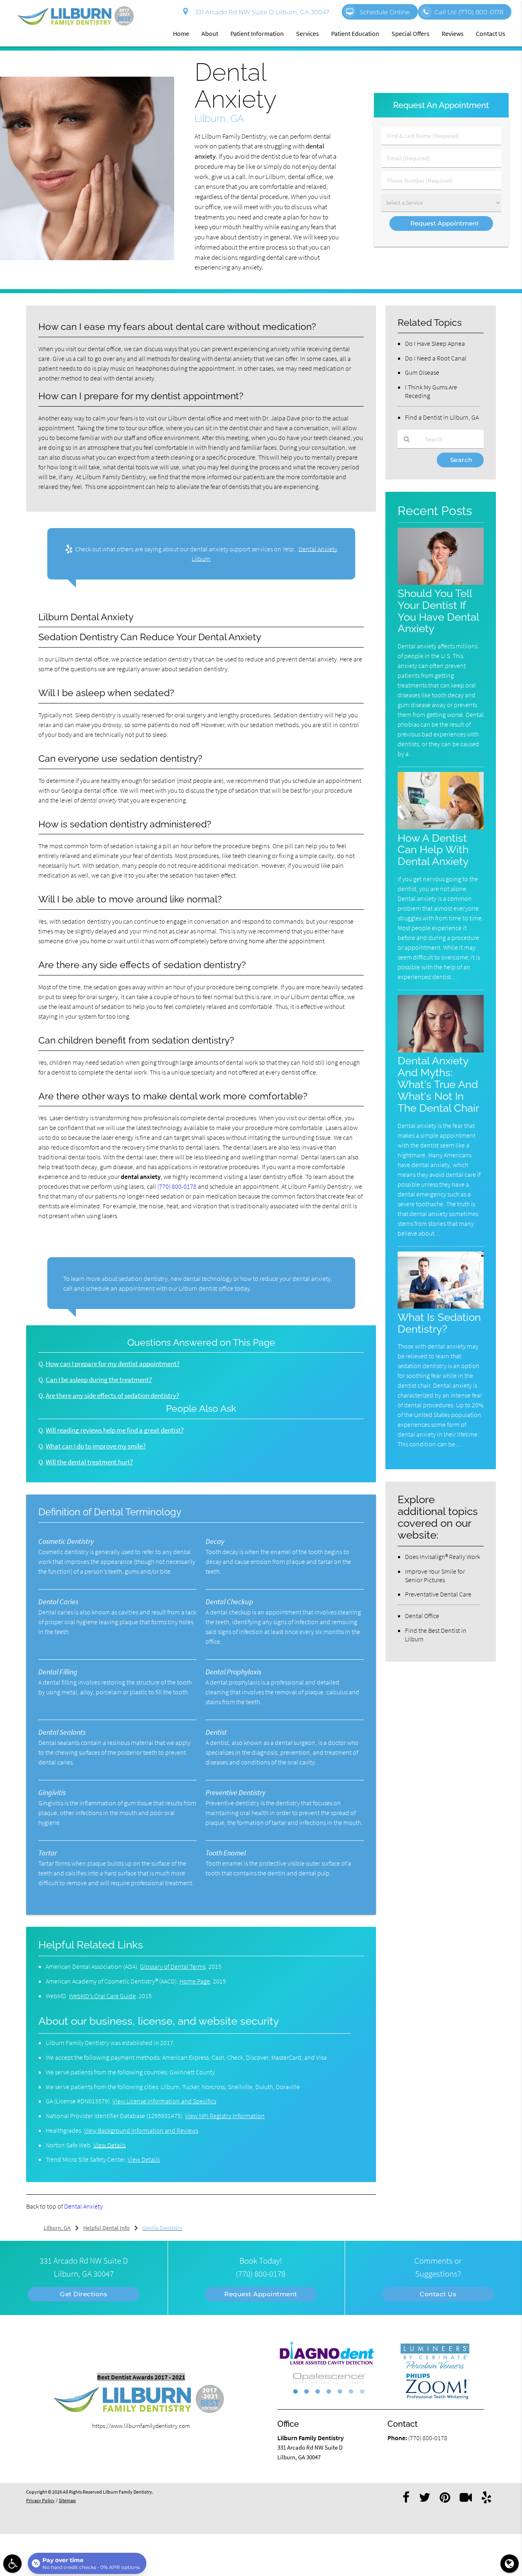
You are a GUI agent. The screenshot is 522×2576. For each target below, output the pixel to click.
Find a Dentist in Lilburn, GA (442, 417)
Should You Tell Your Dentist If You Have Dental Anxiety (438, 611)
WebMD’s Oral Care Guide (102, 1996)
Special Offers (410, 33)
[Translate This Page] (510, 2564)
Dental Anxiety (83, 2206)
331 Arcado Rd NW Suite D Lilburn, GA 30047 (261, 12)
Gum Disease (422, 372)
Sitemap (67, 2500)
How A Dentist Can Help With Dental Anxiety (433, 850)
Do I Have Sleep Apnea (435, 343)
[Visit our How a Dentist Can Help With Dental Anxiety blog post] (441, 827)
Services (307, 33)
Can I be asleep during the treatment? (99, 1380)
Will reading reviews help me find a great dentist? (115, 1430)
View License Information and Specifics (164, 2101)
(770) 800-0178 (177, 1186)
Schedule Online (384, 12)
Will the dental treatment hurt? (89, 1462)
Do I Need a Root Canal (436, 358)
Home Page (195, 1981)
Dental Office (422, 1616)
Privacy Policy (40, 2500)
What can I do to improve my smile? (96, 1446)
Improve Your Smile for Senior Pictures (435, 1575)
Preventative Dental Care (438, 1594)
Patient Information (257, 33)
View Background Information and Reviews (141, 2130)
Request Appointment (261, 2294)
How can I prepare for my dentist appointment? (113, 1364)
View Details (109, 2145)
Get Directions (84, 2294)
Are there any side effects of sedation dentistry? (112, 1396)
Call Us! (469, 12)
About (210, 33)
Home (181, 33)
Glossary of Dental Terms (173, 1966)
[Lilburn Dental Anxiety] (87, 258)
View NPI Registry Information (225, 2116)
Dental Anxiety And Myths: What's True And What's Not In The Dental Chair (438, 1084)
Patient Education (355, 33)
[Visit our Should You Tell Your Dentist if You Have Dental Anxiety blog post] (441, 583)
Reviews (453, 33)
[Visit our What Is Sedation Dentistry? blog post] (441, 1306)
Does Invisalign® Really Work (442, 1557)
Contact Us (491, 33)
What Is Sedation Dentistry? (439, 1323)
